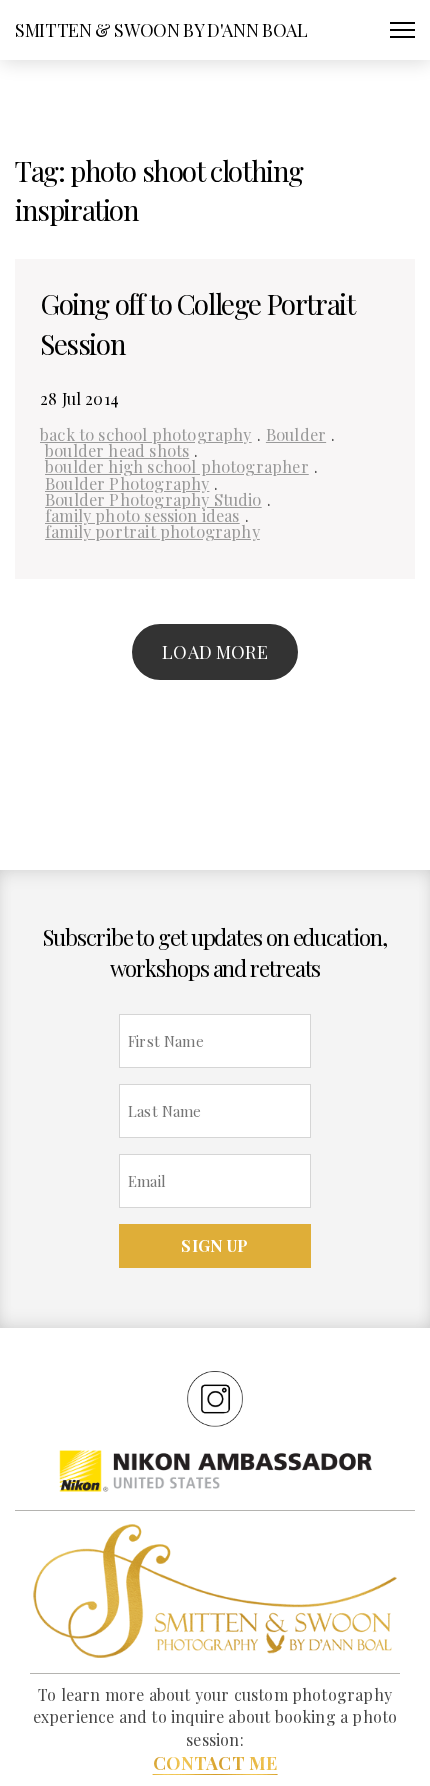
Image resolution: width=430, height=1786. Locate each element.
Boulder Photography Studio (153, 499)
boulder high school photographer (177, 466)
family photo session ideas (142, 515)
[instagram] (215, 1398)
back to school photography (146, 434)
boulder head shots (117, 450)
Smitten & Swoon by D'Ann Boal (161, 30)
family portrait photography (152, 531)
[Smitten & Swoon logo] (215, 1590)
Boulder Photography (127, 483)
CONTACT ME (215, 1763)
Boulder (296, 434)
